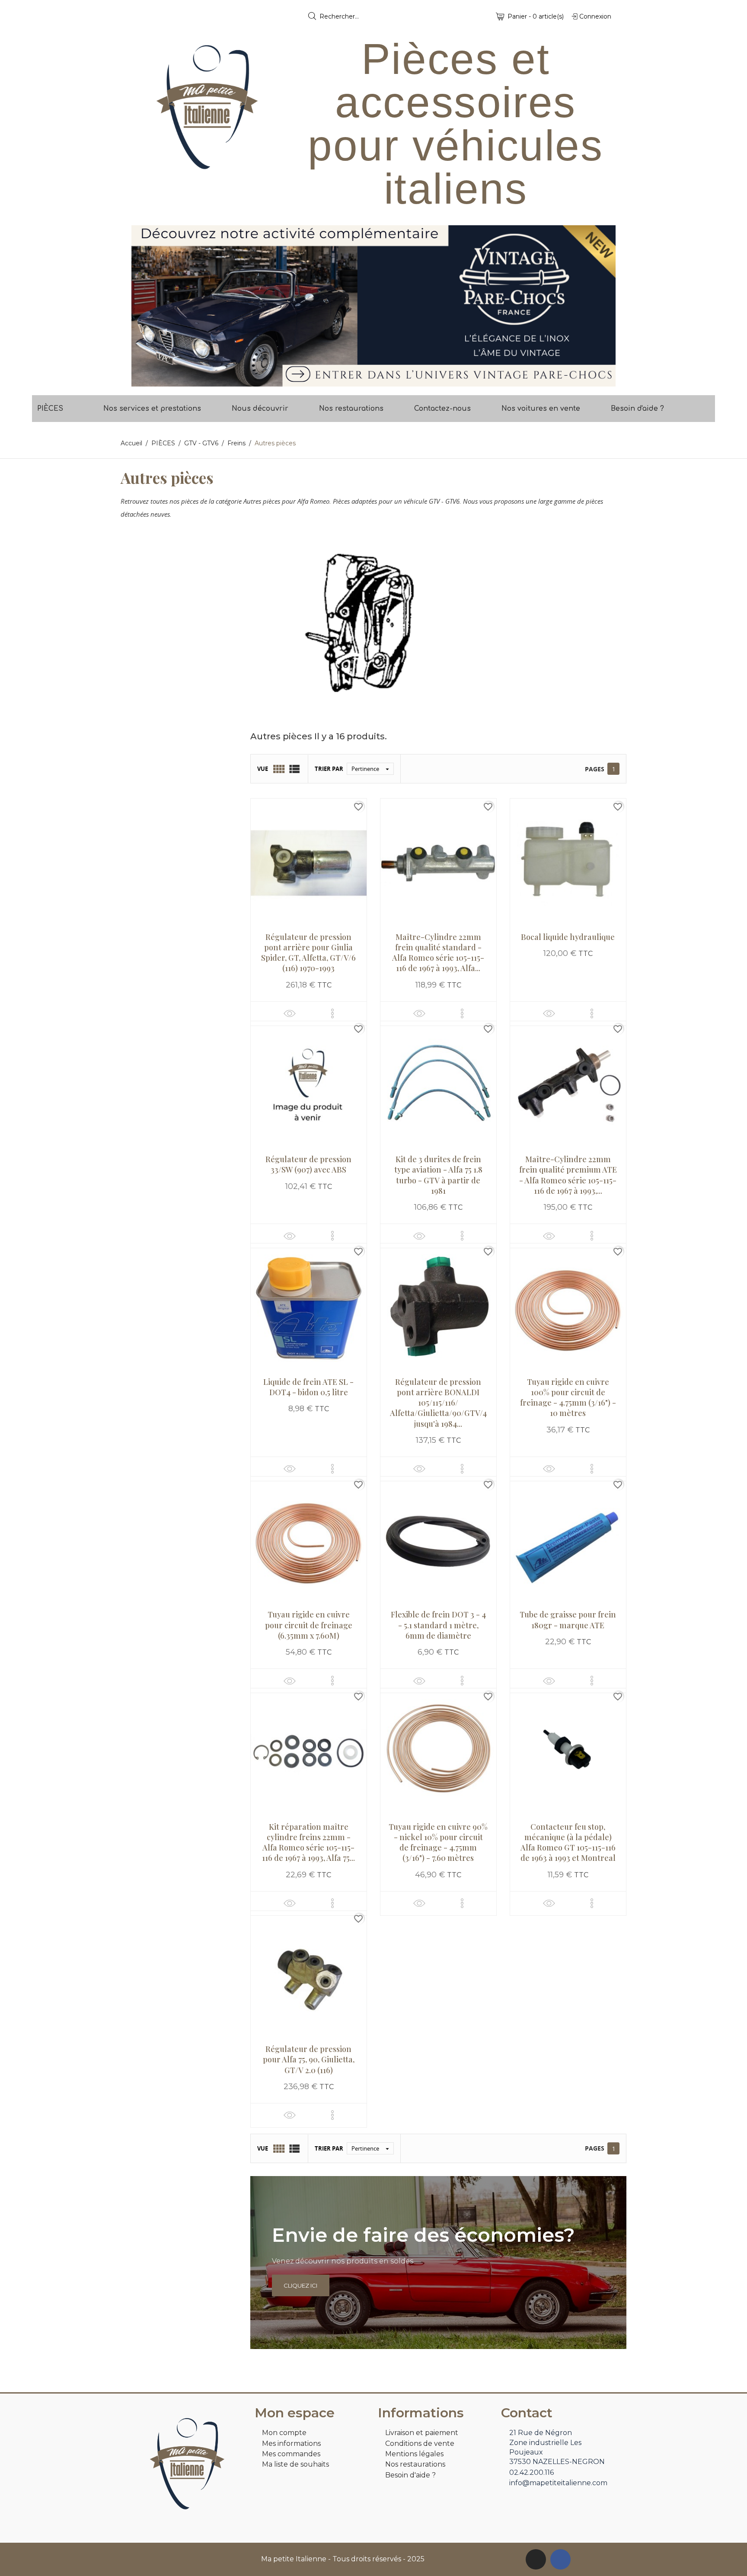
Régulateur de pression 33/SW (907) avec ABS (308, 1164)
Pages (595, 769)
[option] (373, 306)
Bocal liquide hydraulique (568, 937)
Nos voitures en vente (541, 409)
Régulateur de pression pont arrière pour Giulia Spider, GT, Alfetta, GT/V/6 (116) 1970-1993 (308, 953)
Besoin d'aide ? (637, 409)
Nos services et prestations (152, 409)
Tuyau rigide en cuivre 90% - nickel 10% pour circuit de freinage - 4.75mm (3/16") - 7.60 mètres (438, 1843)
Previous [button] (144, 306)
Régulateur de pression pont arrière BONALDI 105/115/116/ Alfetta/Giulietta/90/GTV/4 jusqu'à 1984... (438, 1403)
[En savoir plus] (332, 1013)
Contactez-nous (442, 409)
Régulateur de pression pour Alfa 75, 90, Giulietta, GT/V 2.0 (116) (309, 2060)
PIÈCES (50, 409)
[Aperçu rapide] (290, 1013)
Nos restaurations (351, 409)
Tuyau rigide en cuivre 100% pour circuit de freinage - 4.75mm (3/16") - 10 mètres (568, 1398)
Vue (263, 769)
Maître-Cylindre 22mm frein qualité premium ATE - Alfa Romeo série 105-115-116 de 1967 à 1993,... (568, 1175)
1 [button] (369, 380)
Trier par (329, 769)
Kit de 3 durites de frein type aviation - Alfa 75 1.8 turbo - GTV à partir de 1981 (438, 1175)
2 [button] (378, 380)
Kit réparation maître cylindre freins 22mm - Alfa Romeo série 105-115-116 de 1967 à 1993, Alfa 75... (308, 1843)
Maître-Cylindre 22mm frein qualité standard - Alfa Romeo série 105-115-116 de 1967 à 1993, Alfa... (438, 953)
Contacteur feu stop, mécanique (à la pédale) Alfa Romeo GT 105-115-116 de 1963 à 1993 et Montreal (568, 1843)
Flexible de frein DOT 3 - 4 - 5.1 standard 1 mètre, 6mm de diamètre (438, 1625)
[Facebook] (560, 2559)
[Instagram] (536, 2559)
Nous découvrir (260, 409)
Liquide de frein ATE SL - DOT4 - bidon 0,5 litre (308, 1387)
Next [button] (603, 306)
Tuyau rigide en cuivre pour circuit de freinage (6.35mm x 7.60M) (309, 1625)
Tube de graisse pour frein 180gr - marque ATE (568, 1620)
